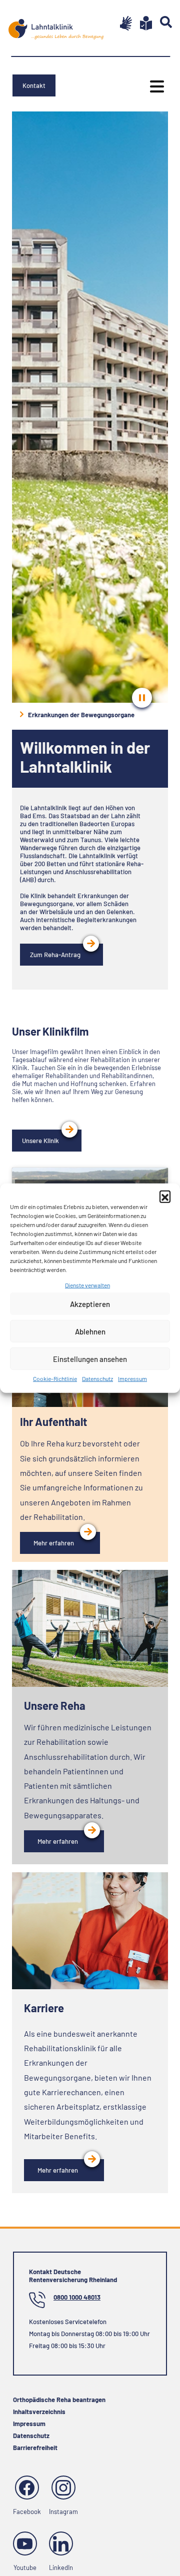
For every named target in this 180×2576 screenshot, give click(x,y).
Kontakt (34, 85)
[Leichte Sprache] (142, 23)
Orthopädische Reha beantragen (59, 2400)
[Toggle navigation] (154, 86)
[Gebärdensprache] (122, 23)
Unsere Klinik (40, 1141)
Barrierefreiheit (35, 2448)
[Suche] (162, 22)
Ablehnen (90, 1331)
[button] (165, 1196)
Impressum (132, 1378)
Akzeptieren (90, 1304)
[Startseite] (56, 25)
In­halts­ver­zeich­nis (39, 2412)
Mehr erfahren (54, 1543)
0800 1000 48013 (77, 2297)
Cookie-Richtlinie (55, 1378)
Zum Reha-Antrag (55, 955)
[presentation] (142, 698)
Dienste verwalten (87, 1285)
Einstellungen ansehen (90, 1359)
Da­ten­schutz (97, 1378)
